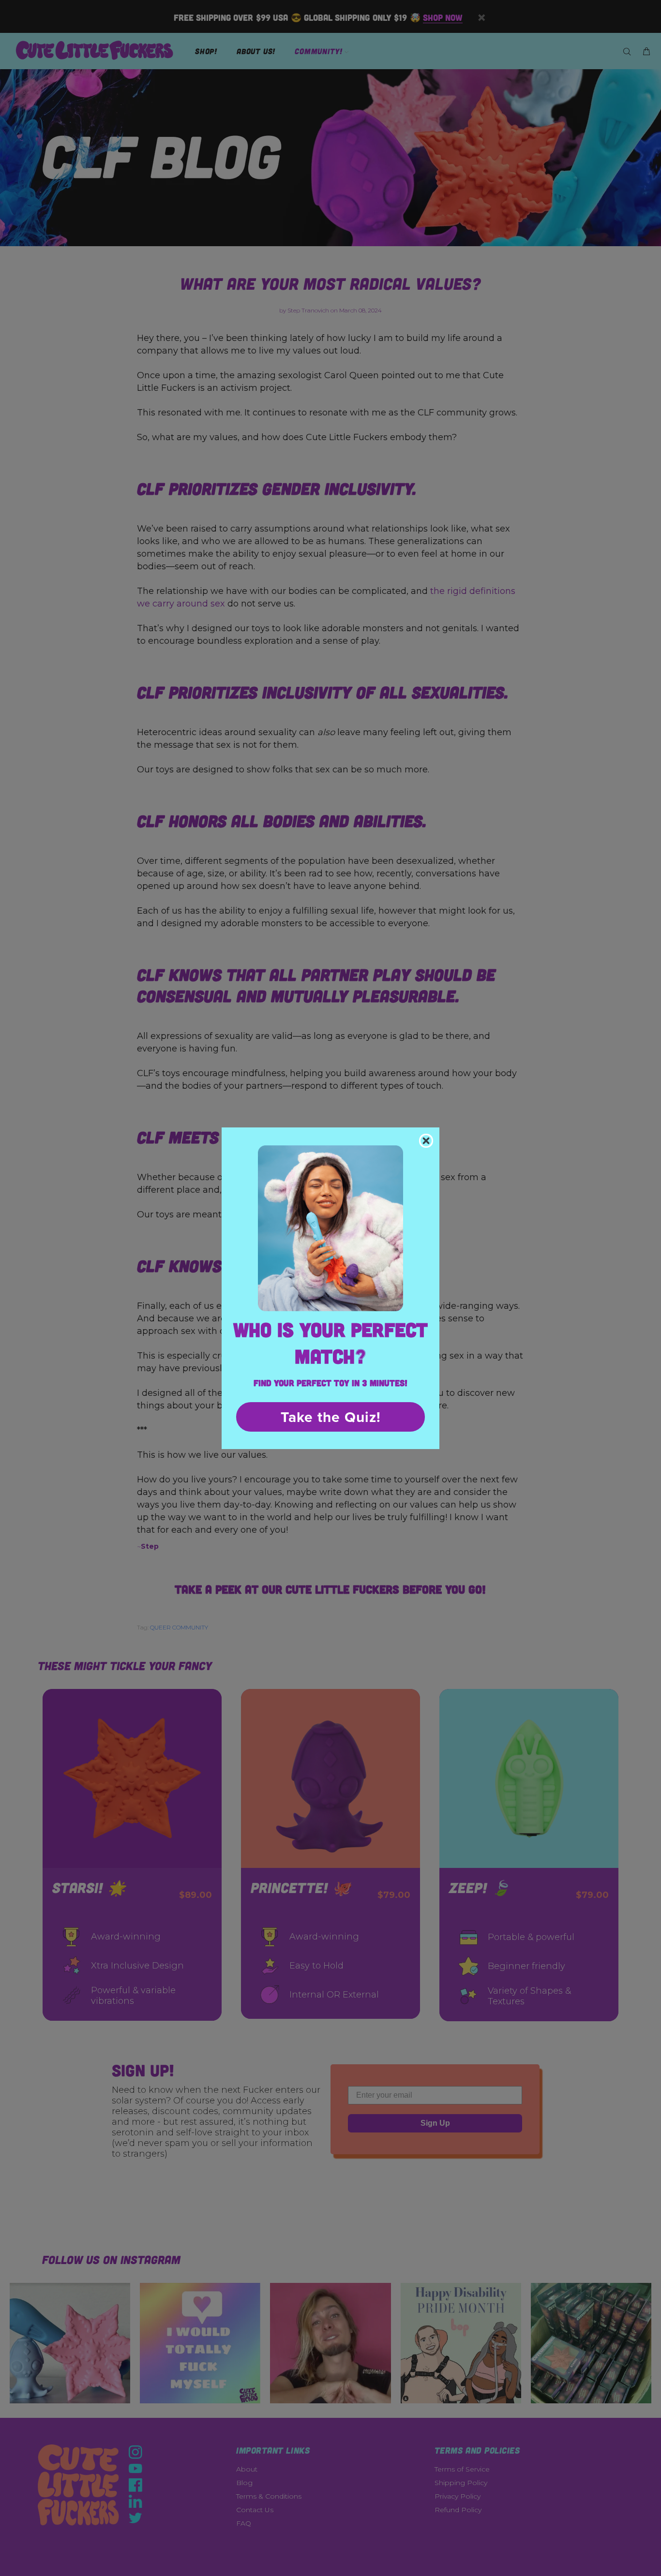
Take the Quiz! (331, 1417)
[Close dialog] (426, 1141)
